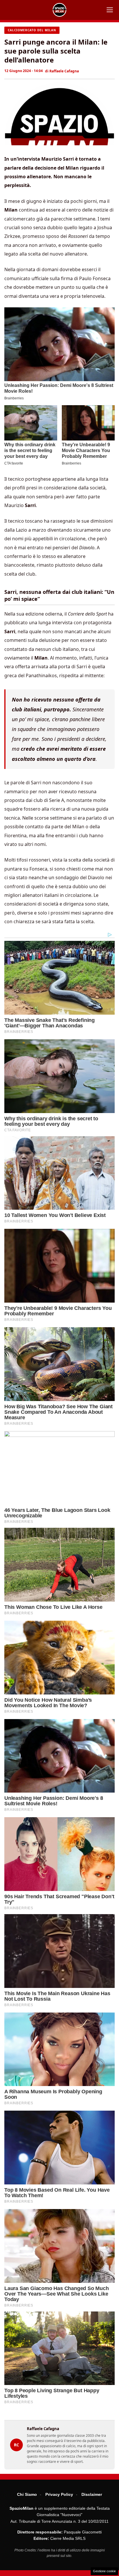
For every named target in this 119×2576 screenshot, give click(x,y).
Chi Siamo (27, 2494)
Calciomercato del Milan (32, 30)
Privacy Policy (59, 2494)
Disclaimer (92, 2494)
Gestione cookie (104, 2571)
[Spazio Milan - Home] (59, 10)
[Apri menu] (110, 10)
